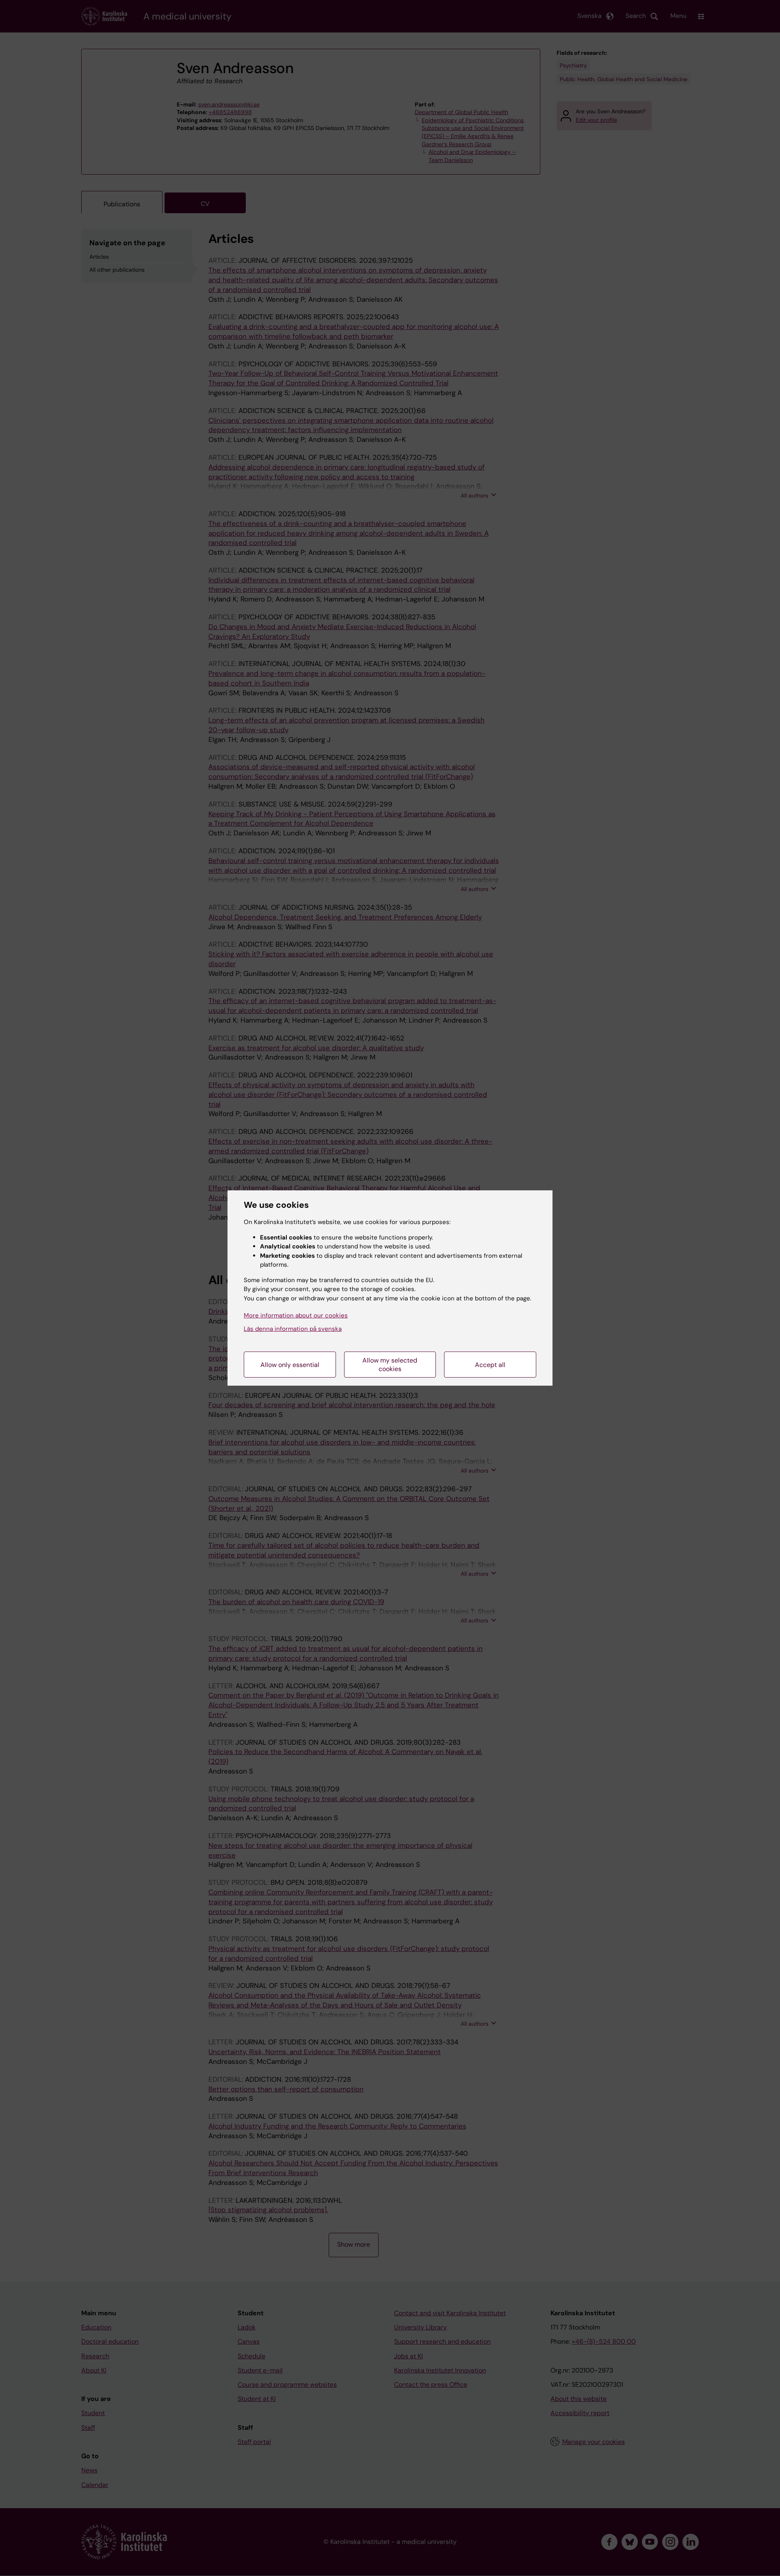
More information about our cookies (296, 1315)
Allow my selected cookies (390, 1365)
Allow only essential (290, 1365)
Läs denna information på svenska (293, 1329)
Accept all (490, 1365)
